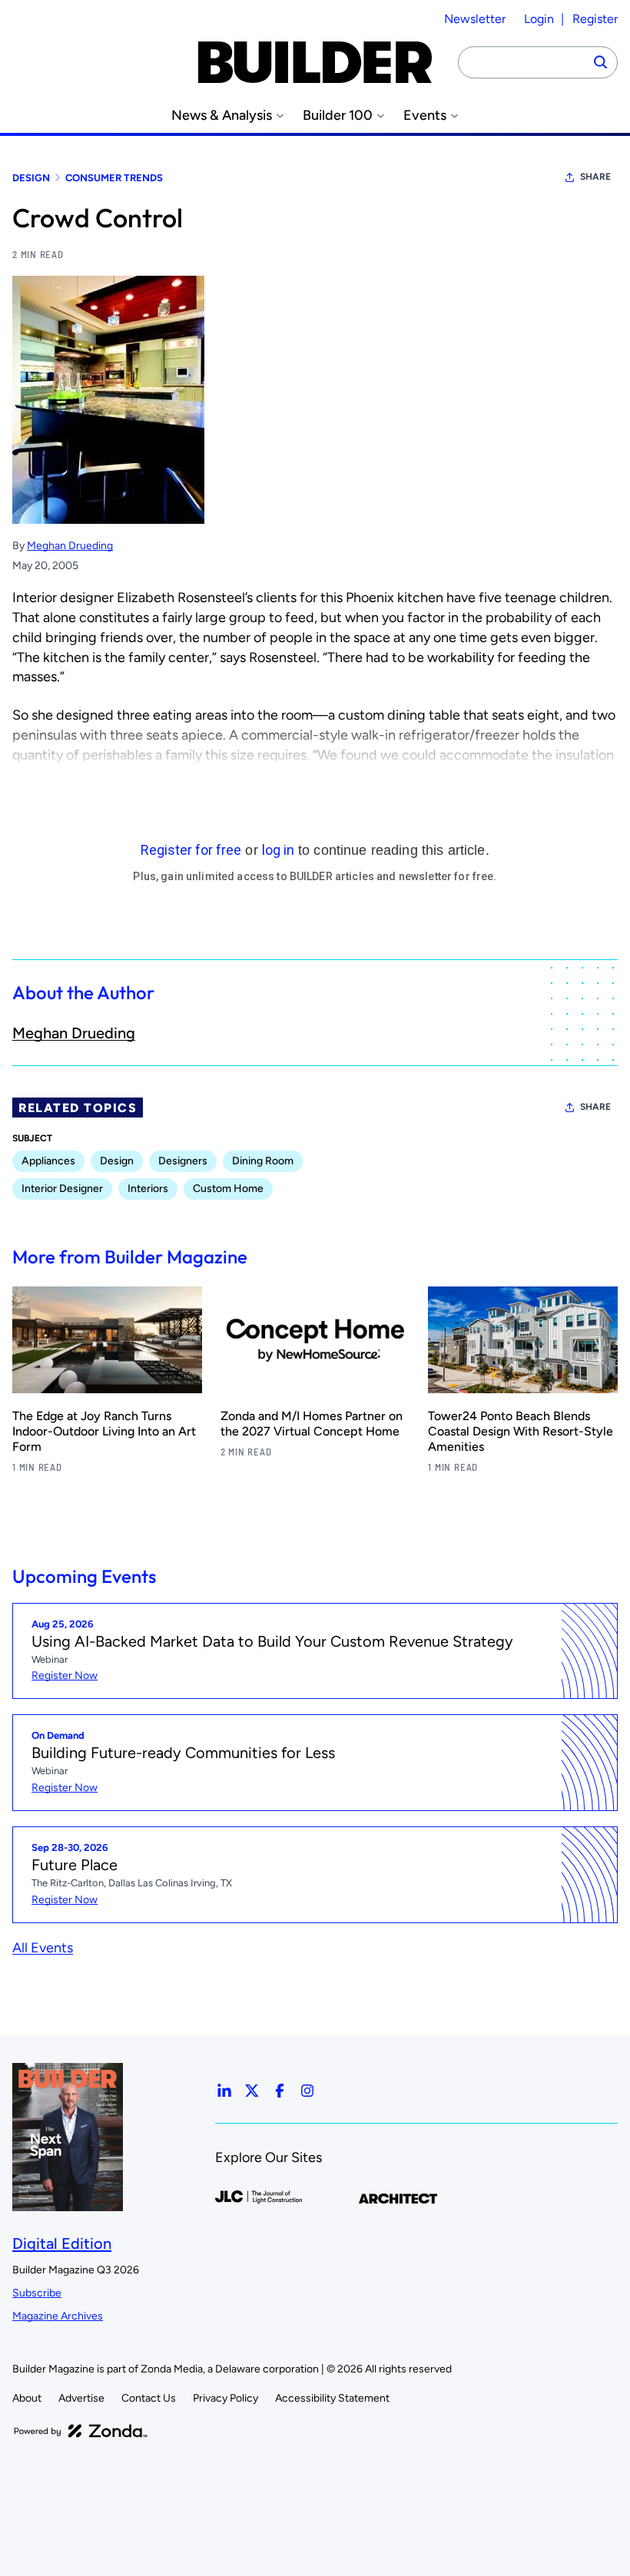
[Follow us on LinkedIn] (224, 2091)
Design (31, 178)
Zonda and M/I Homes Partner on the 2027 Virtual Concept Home (312, 1424)
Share (595, 177)
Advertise (81, 2398)
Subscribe (37, 2293)
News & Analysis (222, 116)
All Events (43, 1948)
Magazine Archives (58, 2316)
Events (425, 116)
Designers (183, 1161)
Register (595, 19)
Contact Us (149, 2398)
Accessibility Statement (332, 2398)
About (27, 2398)
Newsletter (475, 19)
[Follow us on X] (252, 2091)
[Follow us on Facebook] (280, 2091)
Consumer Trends (114, 178)
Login (539, 19)
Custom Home (228, 1189)
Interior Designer (62, 1189)
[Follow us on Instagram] (307, 2091)
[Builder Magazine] (315, 62)
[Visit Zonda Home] (81, 2431)
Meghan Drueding (70, 546)
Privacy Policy (225, 2398)
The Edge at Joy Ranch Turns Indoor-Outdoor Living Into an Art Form (104, 1431)
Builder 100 (338, 116)
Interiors (148, 1189)
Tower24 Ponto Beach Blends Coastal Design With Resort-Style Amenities (521, 1431)
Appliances (48, 1161)
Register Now (65, 1675)
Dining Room (263, 1161)
